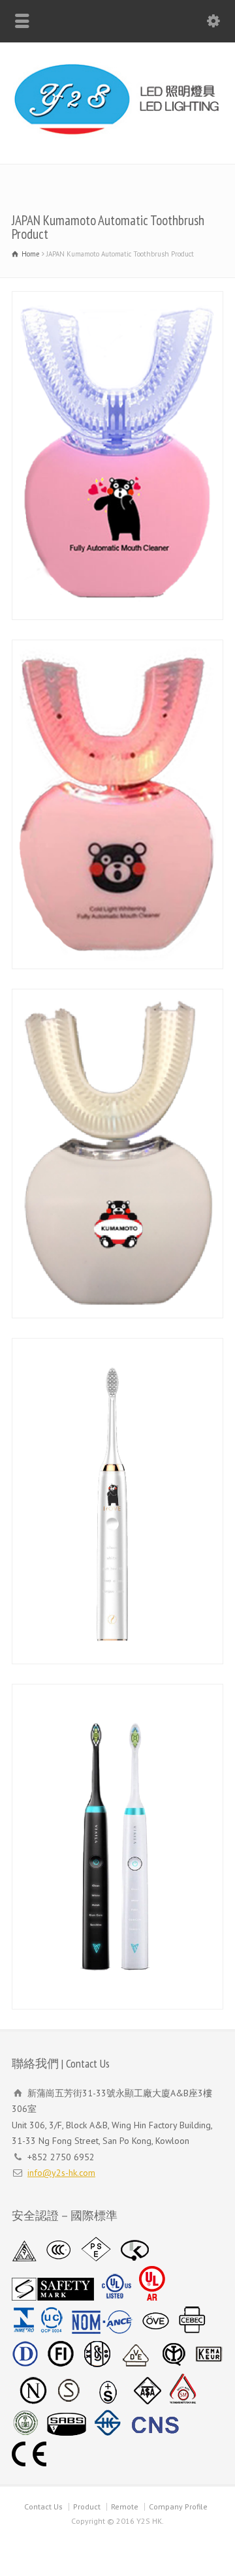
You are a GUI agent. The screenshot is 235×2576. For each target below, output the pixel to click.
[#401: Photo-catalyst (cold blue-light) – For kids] (117, 1154)
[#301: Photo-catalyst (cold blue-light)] (117, 456)
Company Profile (178, 2506)
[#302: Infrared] (117, 804)
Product (87, 2506)
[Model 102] (117, 1847)
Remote (125, 2506)
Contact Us (43, 2506)
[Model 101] (117, 1501)
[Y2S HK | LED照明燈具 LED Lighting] (117, 136)
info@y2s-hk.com (61, 2173)
